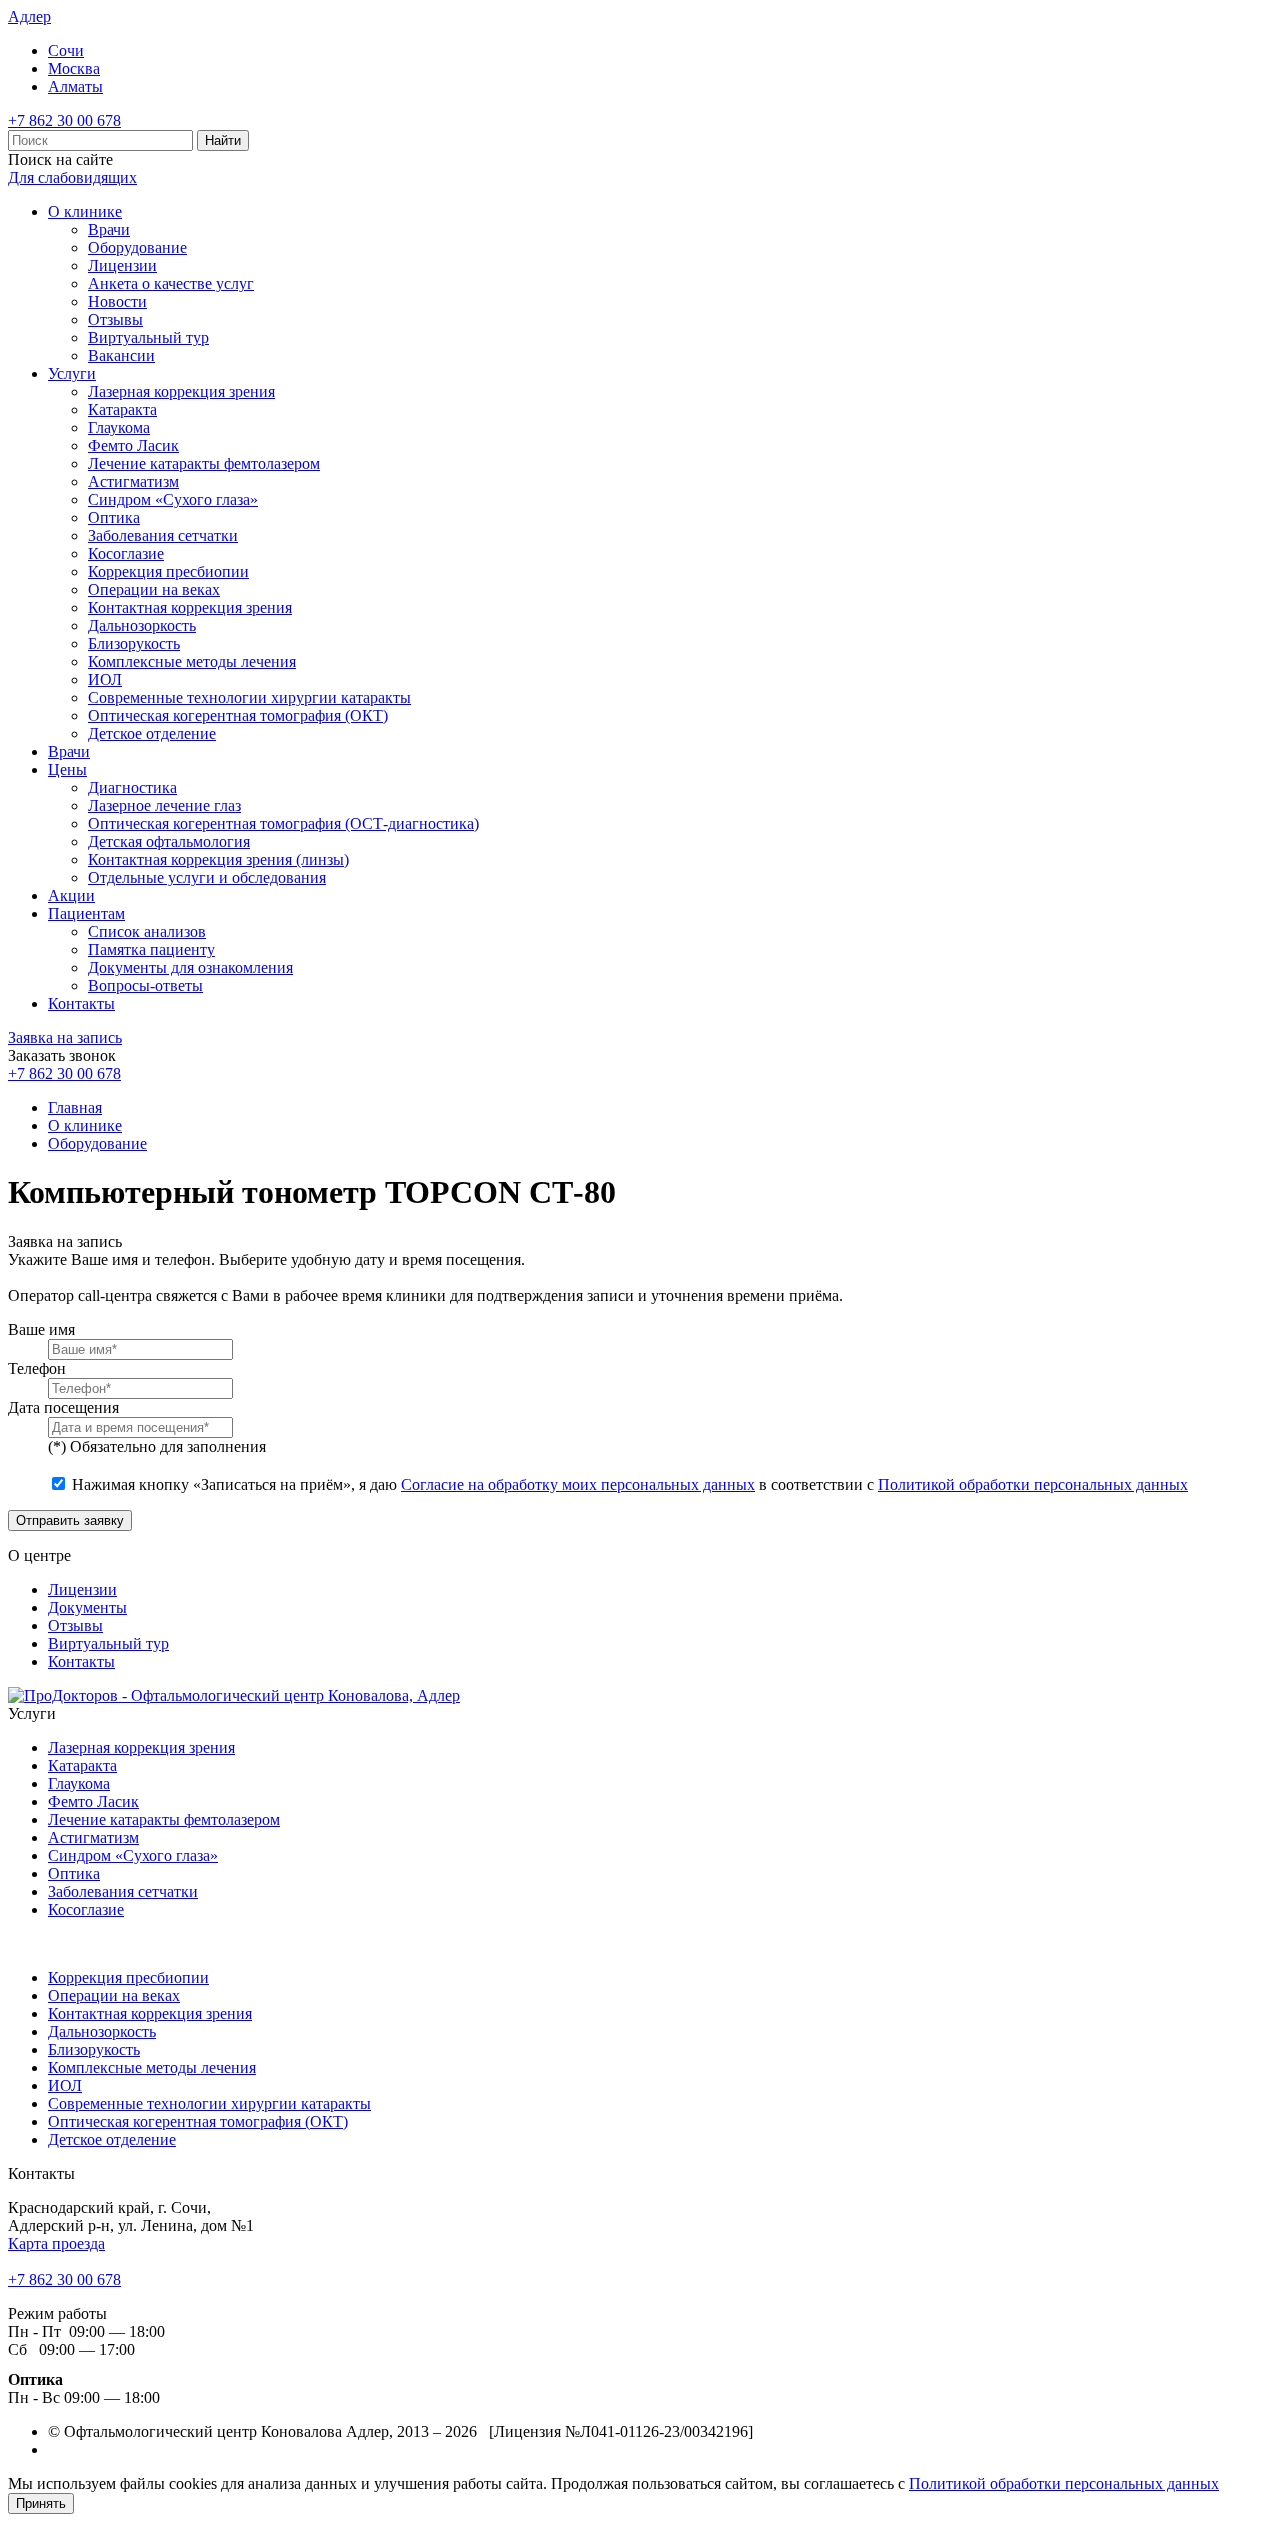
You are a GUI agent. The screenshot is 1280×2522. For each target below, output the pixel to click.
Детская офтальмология (169, 841)
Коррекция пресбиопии (168, 571)
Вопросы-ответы (145, 985)
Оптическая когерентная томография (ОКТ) (238, 715)
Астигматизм (133, 481)
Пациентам (86, 913)
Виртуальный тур (148, 337)
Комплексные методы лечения (192, 661)
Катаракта (122, 409)
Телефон (37, 1368)
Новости (117, 301)
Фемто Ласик (133, 445)
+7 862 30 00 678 (64, 120)
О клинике (85, 211)
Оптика (114, 517)
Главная (75, 1107)
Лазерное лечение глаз (164, 805)
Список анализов (147, 931)
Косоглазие (126, 553)
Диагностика (132, 787)
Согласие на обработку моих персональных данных (578, 1484)
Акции (71, 895)
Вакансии (121, 355)
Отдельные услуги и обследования (207, 877)
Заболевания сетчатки (163, 535)
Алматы (75, 86)
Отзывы (115, 319)
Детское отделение (152, 733)
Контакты (81, 1003)
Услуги (72, 373)
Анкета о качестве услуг (171, 283)
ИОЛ (105, 679)
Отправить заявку (70, 1520)
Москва (74, 68)
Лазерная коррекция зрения (181, 391)
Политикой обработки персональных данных (1033, 1484)
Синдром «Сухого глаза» (173, 499)
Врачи (109, 229)
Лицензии (122, 265)
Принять (41, 2503)
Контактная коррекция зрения (190, 607)
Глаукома (119, 427)
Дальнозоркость (142, 625)
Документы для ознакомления (190, 967)
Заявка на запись (65, 1037)
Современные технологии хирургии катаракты (249, 697)
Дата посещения (63, 1407)
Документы (87, 1607)
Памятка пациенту (151, 949)
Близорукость (134, 643)
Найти (223, 140)
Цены (67, 769)
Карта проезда (56, 2243)
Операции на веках (154, 589)
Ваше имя (41, 1329)
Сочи (66, 50)
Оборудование (137, 247)
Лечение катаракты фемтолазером (204, 463)
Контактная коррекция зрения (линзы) (218, 859)
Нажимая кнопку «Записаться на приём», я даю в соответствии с (630, 1484)
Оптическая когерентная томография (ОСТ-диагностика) (283, 823)
